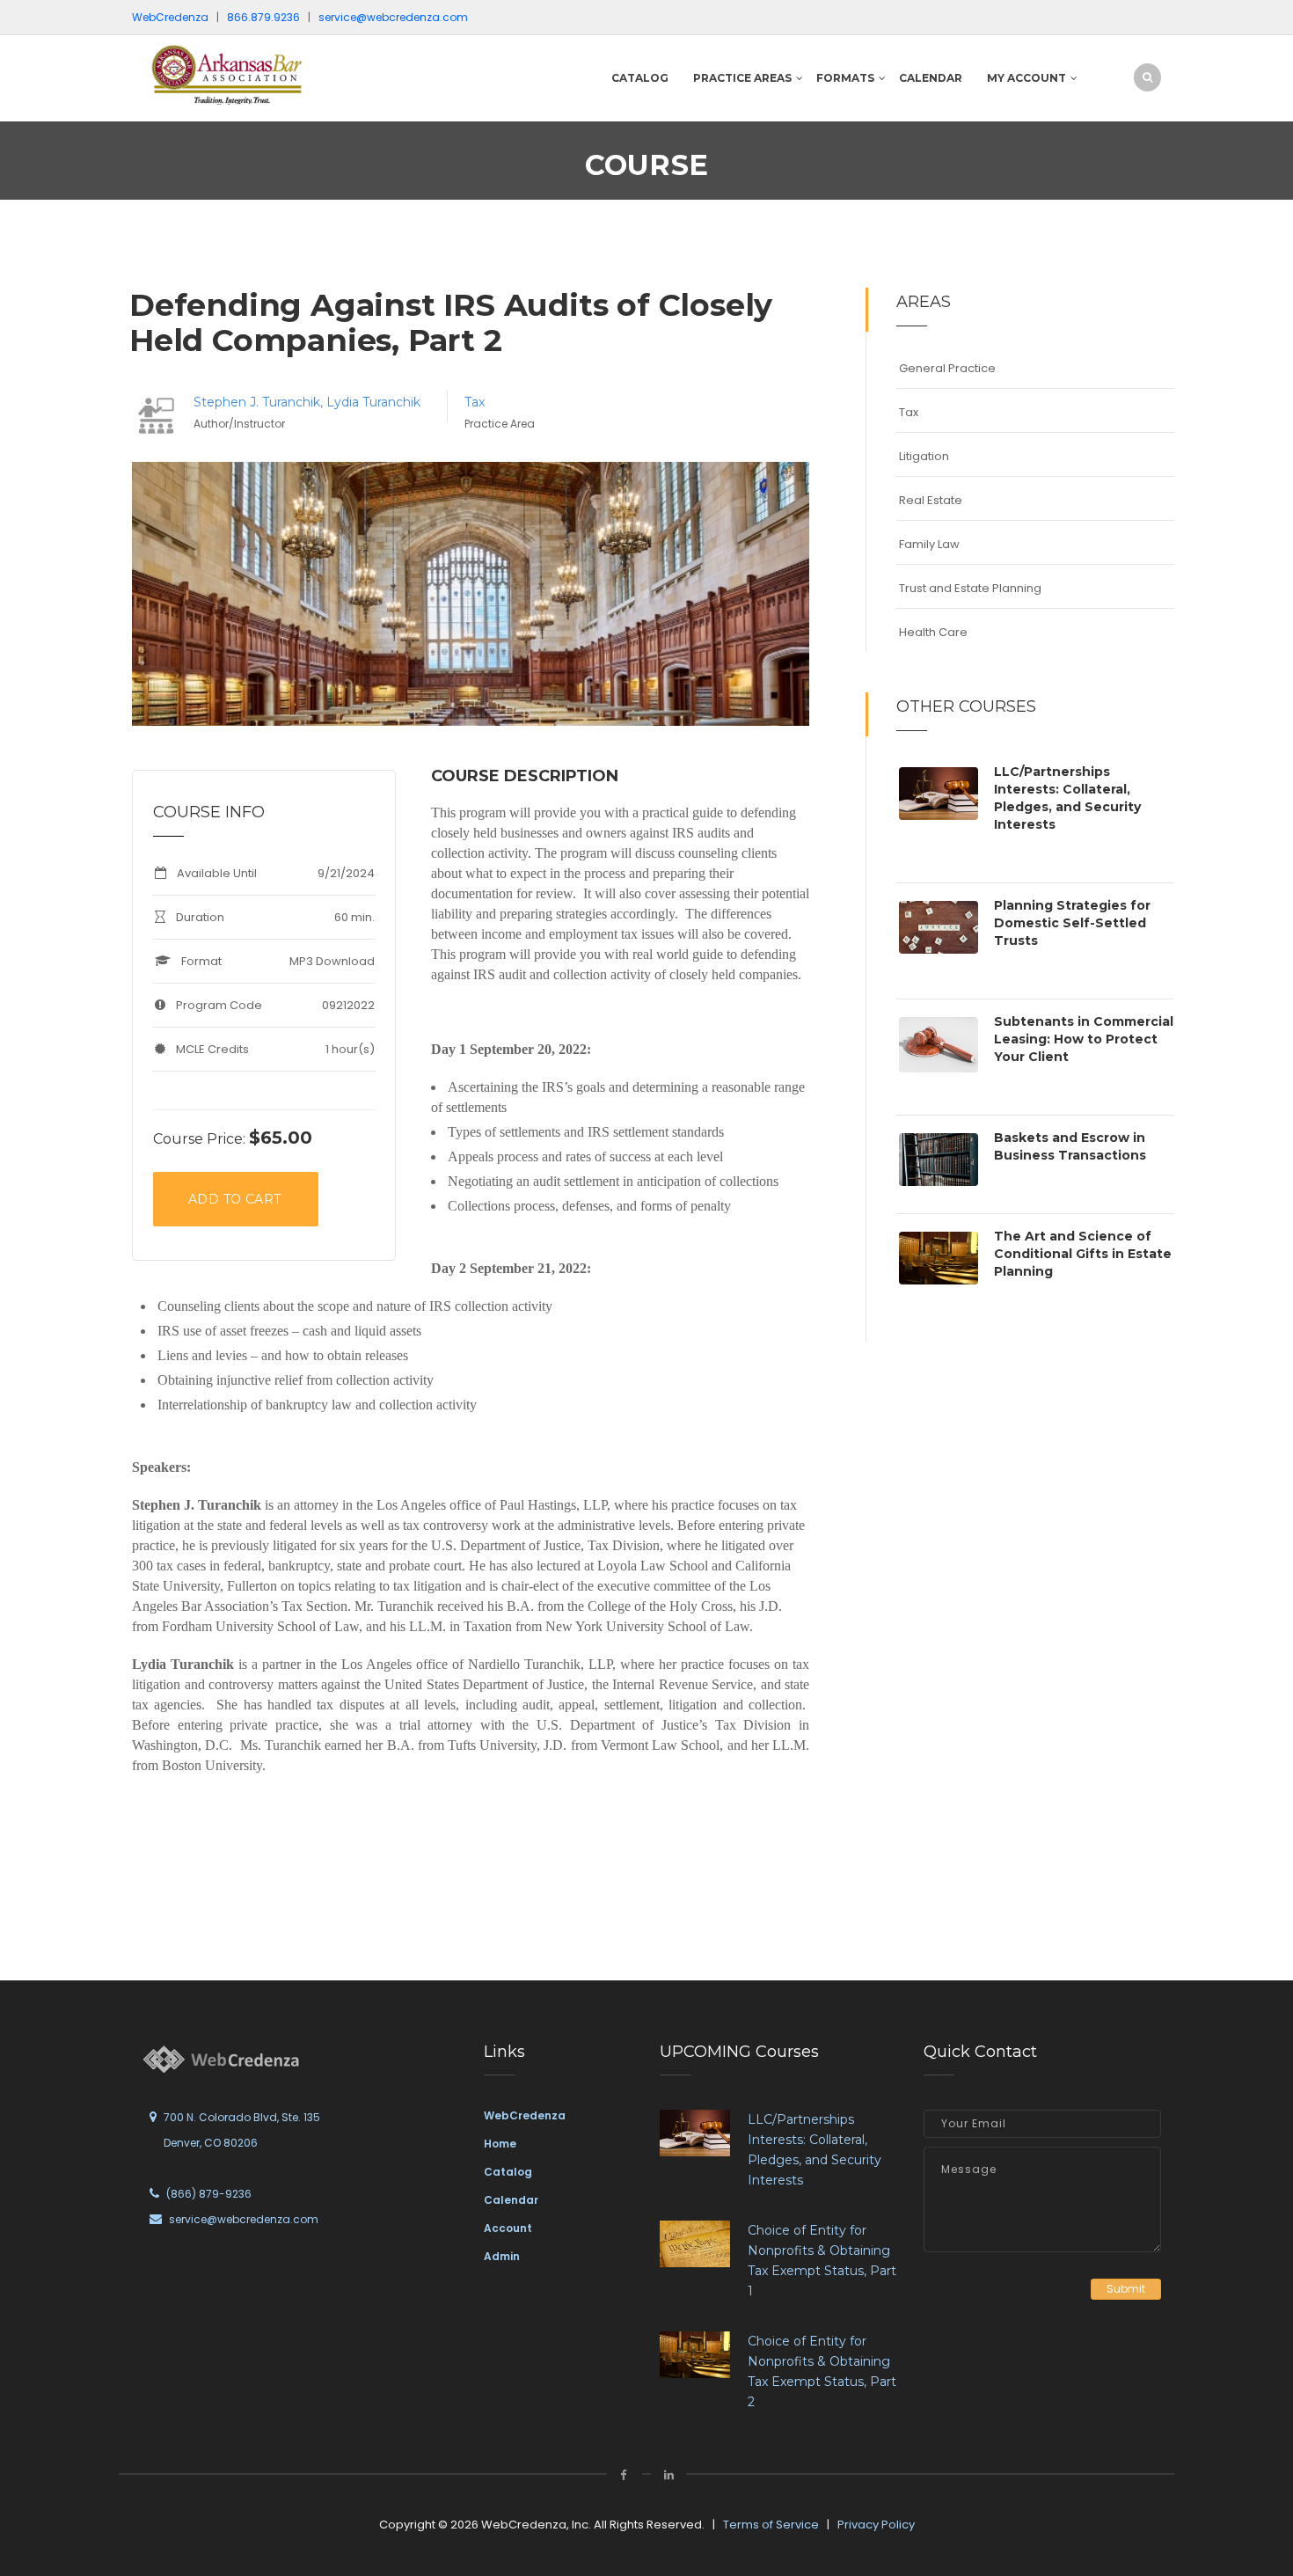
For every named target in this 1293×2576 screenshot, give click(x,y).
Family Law (929, 544)
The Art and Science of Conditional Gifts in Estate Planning (1083, 1254)
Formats (845, 78)
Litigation (924, 456)
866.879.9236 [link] (263, 17)
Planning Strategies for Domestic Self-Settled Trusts (1072, 923)
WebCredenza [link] (525, 2115)
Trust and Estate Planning (970, 588)
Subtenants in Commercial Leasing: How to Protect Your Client (1084, 1039)
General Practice (947, 368)
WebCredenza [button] (170, 17)
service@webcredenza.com (244, 2219)
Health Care (933, 632)
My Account (1026, 78)
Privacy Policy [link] (876, 2525)
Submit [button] (1126, 2289)
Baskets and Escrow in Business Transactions (1070, 1146)
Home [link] (500, 2144)
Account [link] (508, 2228)
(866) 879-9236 (209, 2194)
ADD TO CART (234, 1199)
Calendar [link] (511, 2200)
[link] (251, 73)
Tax (475, 402)
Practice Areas (742, 78)
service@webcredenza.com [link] (393, 17)
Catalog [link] (508, 2172)
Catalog (640, 78)
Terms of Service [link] (771, 2525)
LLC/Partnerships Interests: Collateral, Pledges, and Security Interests (1067, 798)
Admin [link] (502, 2256)
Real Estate (931, 500)
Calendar (931, 78)
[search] (1147, 77)
